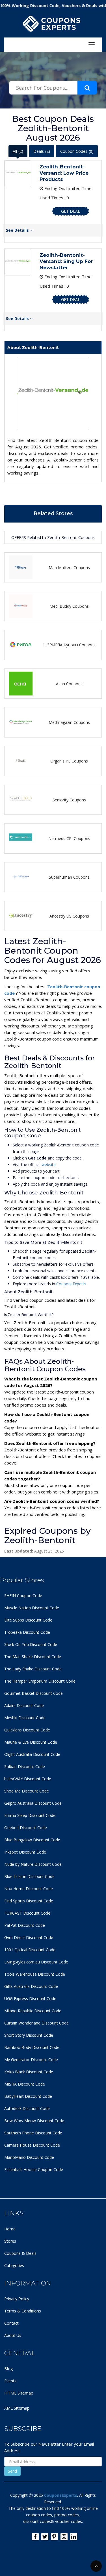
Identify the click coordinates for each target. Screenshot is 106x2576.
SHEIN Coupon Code (23, 1596)
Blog (8, 2369)
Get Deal (71, 211)
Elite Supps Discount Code (28, 1620)
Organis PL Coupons (69, 761)
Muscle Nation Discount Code (32, 1608)
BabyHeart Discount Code (28, 2096)
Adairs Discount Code (24, 1705)
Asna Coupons (69, 684)
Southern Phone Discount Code (33, 2133)
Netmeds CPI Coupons (69, 838)
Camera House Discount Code (32, 2145)
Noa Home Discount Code (29, 1889)
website (49, 1164)
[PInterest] (54, 2537)
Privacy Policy (17, 2299)
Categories (14, 2265)
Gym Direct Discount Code (29, 1937)
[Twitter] (45, 2537)
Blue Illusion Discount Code (29, 1876)
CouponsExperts (71, 1284)
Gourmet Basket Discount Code (33, 1693)
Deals (42, 151)
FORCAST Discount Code (27, 1913)
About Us (13, 2335)
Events (10, 2381)
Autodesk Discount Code (27, 2108)
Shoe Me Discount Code (27, 1791)
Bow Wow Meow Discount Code (34, 2121)
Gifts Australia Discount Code (31, 1986)
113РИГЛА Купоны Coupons (69, 645)
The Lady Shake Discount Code (33, 1669)
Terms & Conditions (23, 2311)
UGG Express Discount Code (30, 1999)
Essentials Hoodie (20, 2169)
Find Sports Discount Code (29, 1901)
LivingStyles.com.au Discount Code (36, 1962)
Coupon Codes (77, 151)
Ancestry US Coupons (69, 916)
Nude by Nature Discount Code (33, 1864)
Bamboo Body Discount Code (32, 2047)
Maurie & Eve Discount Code (31, 1742)
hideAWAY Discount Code (28, 1779)
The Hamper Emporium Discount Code (40, 1681)
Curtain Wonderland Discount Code (36, 2023)
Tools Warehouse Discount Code (35, 1974)
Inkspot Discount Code (25, 1852)
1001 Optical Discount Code (30, 1950)
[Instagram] (64, 2537)
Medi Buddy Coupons (69, 606)
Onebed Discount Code (26, 1828)
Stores (10, 2241)
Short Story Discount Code (29, 2035)
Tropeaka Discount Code (27, 1632)
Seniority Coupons (69, 800)
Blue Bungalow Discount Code (32, 1840)
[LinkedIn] (74, 2537)
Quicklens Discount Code (27, 1730)
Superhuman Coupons (69, 877)
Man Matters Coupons (69, 568)
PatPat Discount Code (25, 1925)
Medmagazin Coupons (69, 722)
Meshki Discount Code (25, 1718)
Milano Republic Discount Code (33, 2011)
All (18, 151)
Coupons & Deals (20, 2253)
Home (10, 2229)
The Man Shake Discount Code (33, 1657)
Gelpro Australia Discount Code (33, 1803)
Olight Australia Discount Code (32, 1754)
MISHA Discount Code (25, 2084)
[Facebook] (35, 2537)
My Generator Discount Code (31, 2060)
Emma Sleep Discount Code (30, 1815)
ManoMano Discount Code (29, 2157)
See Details (18, 230)
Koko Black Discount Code (29, 2072)
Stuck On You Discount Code (31, 1644)
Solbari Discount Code (25, 1767)
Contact (11, 2323)
